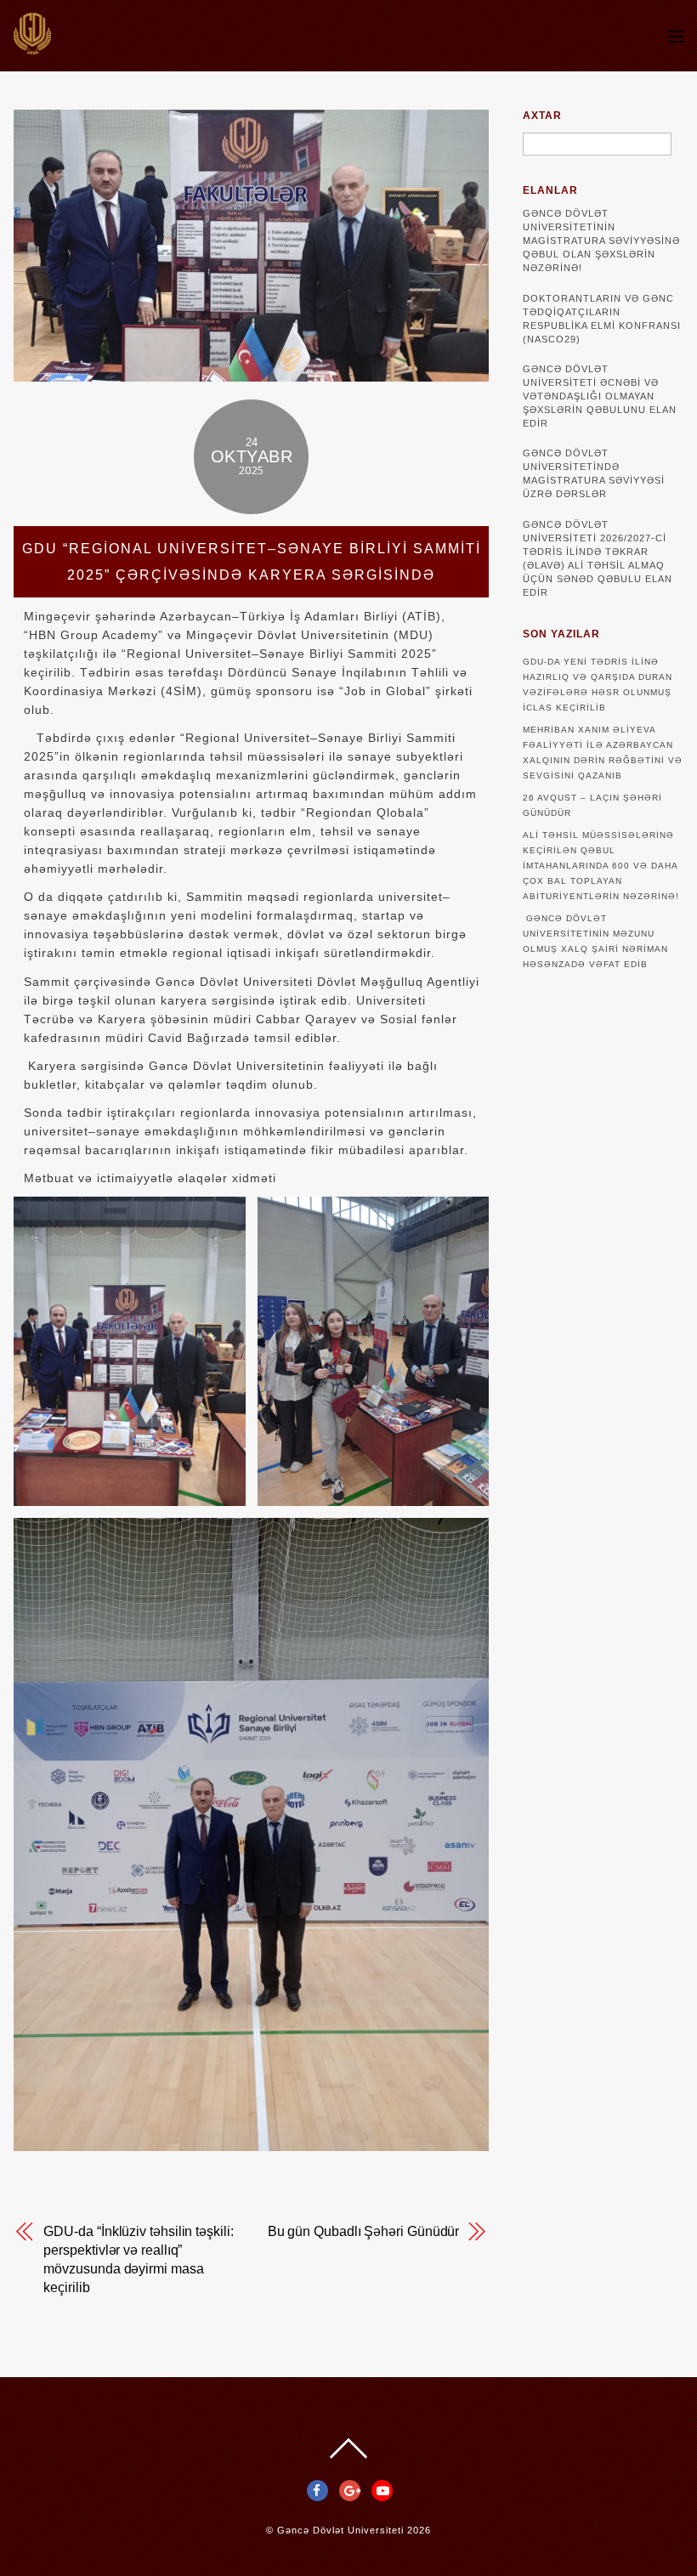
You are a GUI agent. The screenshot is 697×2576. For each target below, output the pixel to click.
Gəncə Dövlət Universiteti (340, 2530)
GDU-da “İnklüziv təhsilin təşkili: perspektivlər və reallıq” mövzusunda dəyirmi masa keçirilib (138, 2259)
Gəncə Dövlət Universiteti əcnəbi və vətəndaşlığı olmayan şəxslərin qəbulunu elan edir (600, 396)
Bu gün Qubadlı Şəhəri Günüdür (364, 2231)
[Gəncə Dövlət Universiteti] (32, 46)
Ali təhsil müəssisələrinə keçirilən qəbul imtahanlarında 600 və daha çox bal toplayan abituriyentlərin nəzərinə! (601, 866)
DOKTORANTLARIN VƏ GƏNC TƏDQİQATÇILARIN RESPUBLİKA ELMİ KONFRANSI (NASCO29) (602, 319)
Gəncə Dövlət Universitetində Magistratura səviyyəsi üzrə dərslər (594, 473)
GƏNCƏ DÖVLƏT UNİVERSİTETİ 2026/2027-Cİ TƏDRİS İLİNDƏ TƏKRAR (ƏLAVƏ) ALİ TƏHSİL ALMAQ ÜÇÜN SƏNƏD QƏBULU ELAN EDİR (598, 558)
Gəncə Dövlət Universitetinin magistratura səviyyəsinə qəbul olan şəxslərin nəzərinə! (601, 241)
